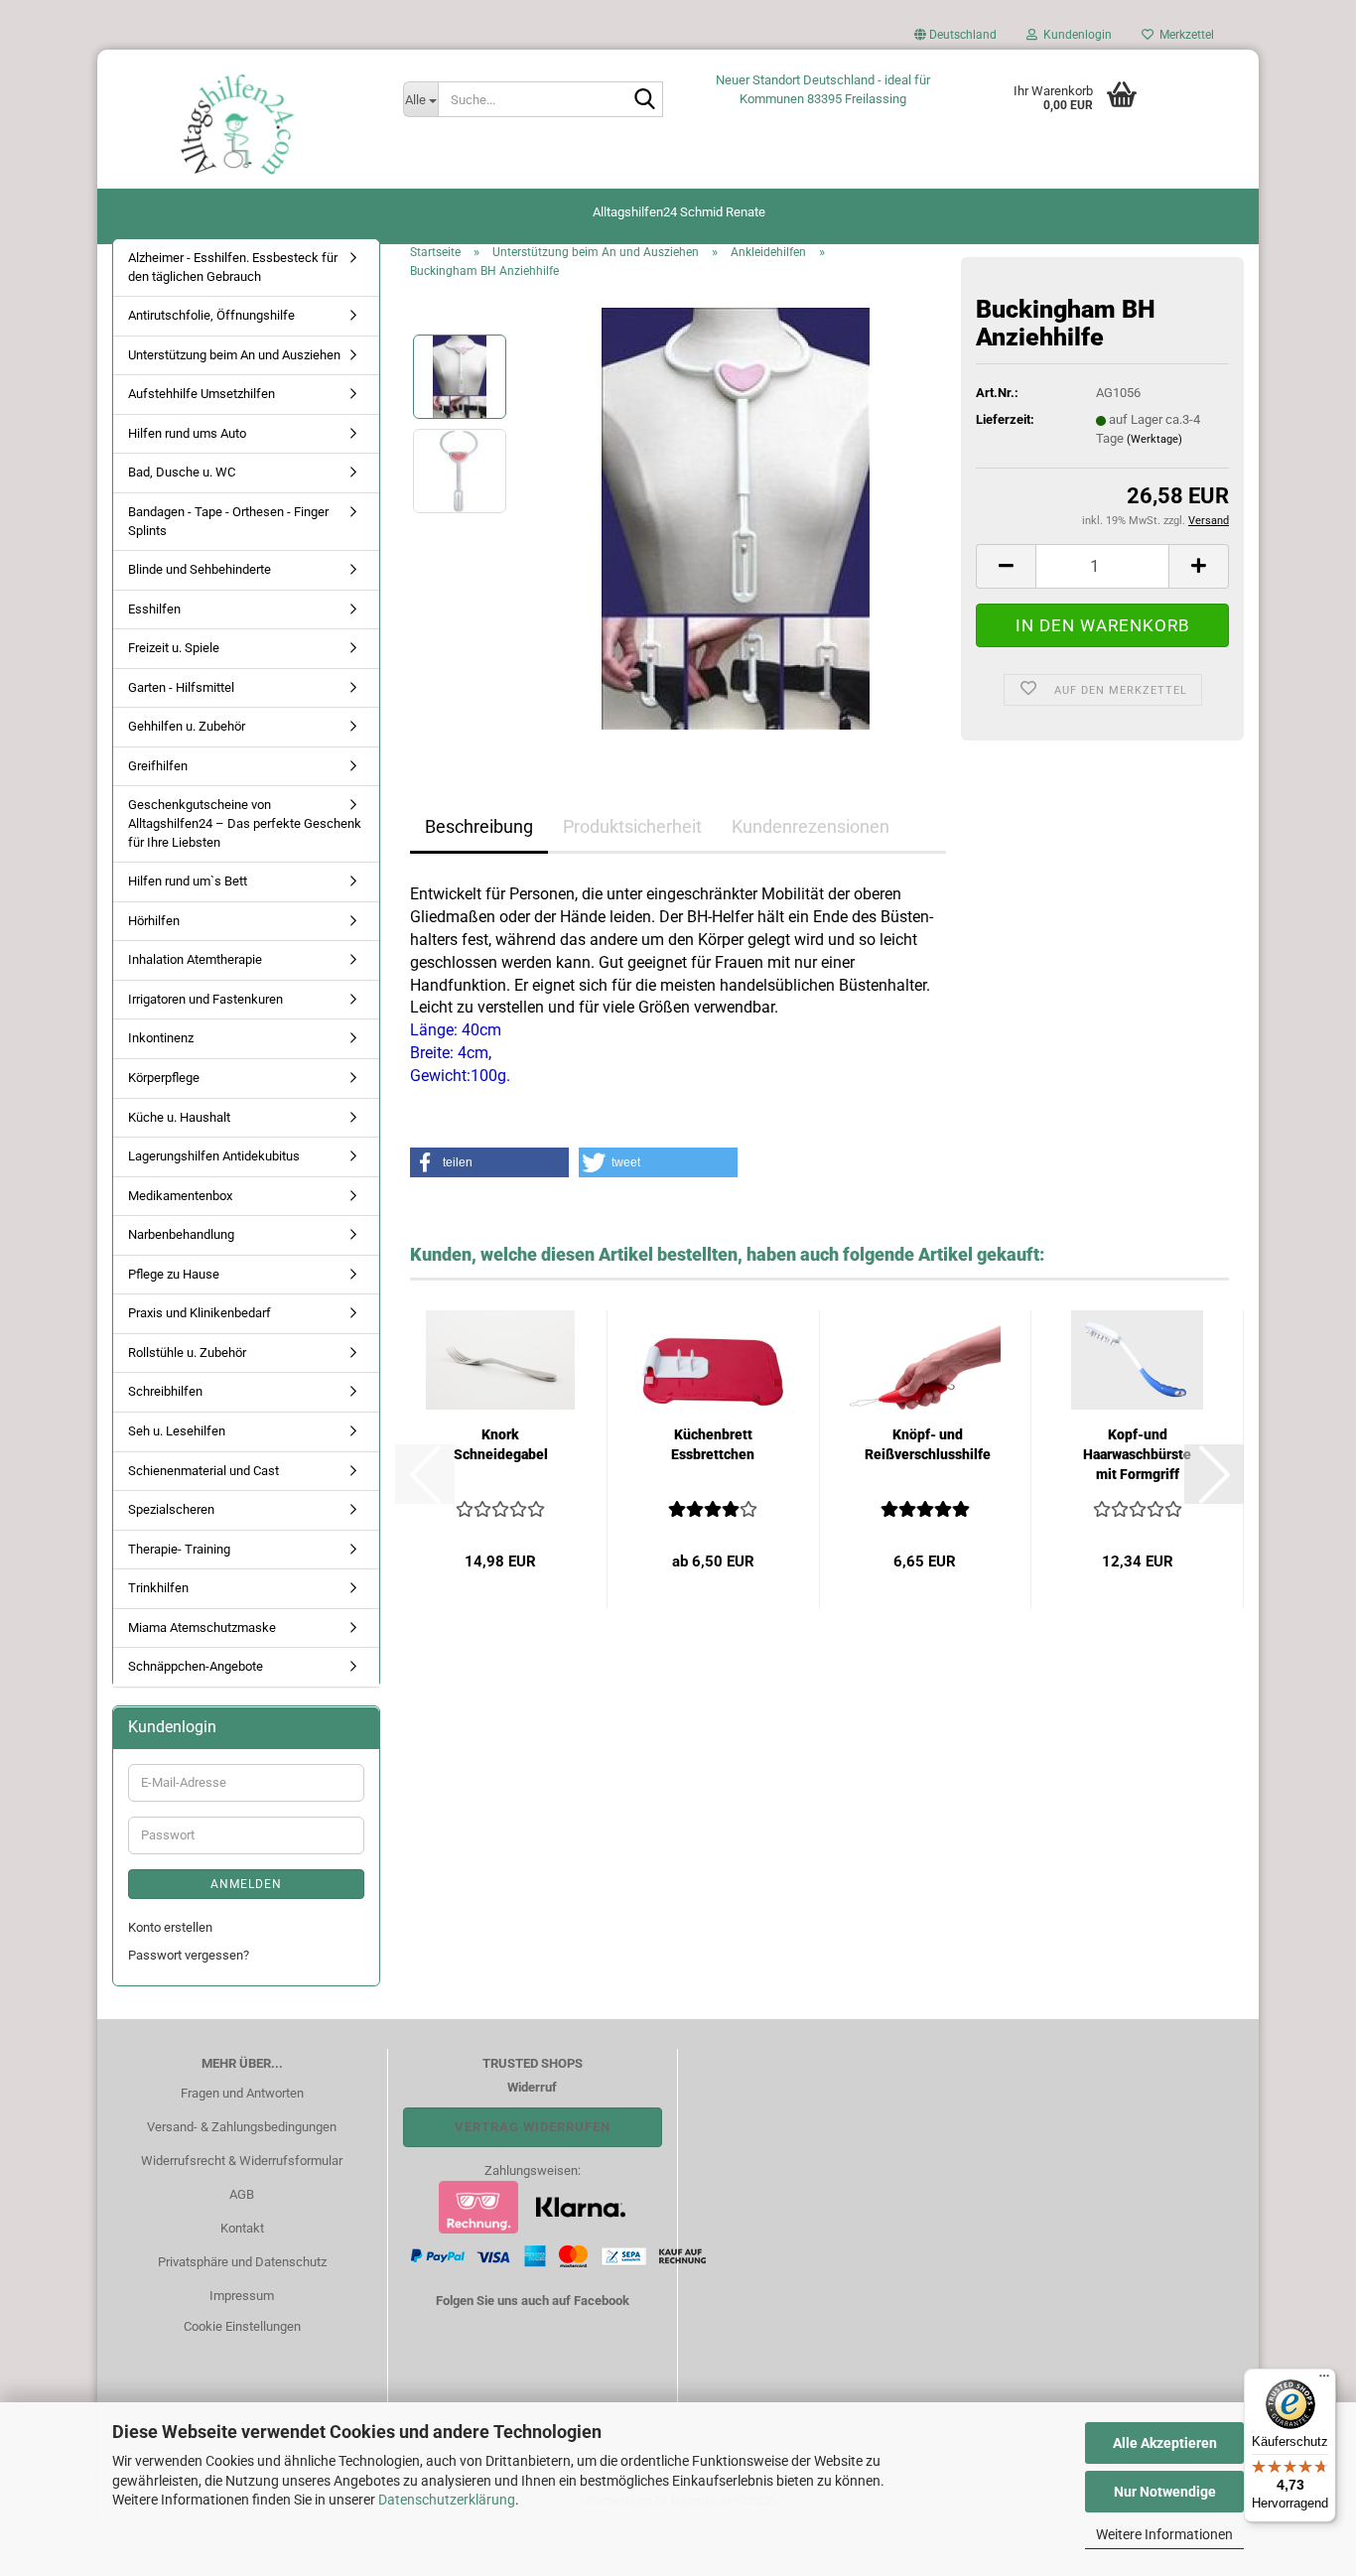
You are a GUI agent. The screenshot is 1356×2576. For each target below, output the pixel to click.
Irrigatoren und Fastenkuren (205, 999)
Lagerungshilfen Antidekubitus (214, 1156)
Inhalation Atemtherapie (195, 959)
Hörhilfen (154, 921)
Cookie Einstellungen (242, 2326)
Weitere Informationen (1164, 2534)
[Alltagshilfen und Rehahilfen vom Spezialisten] (243, 124)
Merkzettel (1184, 35)
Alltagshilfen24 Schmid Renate (679, 212)
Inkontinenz (161, 1038)
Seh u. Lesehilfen (177, 1431)
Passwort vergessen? (189, 1955)
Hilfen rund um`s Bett (188, 881)
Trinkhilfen (158, 1588)
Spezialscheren (171, 1509)
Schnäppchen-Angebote (196, 1666)
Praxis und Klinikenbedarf (200, 1313)
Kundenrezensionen (811, 826)
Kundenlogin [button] (1075, 35)
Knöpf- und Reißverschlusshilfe (928, 1444)
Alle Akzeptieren (1165, 2443)
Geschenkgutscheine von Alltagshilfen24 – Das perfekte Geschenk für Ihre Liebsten (245, 823)
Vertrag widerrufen (533, 2127)
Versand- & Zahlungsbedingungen (242, 2127)
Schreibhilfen (165, 1391)
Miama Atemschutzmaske (202, 1627)
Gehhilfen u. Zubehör (187, 726)
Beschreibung (479, 826)
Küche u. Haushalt (179, 1117)
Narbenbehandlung (181, 1234)
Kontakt (242, 2228)
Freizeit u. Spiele (174, 648)
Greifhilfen (158, 766)
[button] (955, 40)
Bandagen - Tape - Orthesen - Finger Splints (228, 521)
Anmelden (246, 1884)
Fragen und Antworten (242, 2093)
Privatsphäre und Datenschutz (242, 2262)
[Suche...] (644, 100)
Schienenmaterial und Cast (203, 1471)
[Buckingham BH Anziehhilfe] (736, 518)
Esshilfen (154, 609)
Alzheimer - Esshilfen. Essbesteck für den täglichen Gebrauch (233, 267)
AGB (242, 2194)
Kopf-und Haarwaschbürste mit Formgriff (1137, 1454)
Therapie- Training (179, 1549)
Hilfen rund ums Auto (187, 433)
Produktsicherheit (632, 826)
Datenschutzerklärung (447, 2500)
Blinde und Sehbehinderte (200, 569)
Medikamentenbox (180, 1196)
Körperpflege (164, 1078)
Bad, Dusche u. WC (182, 472)
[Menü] (1324, 2380)
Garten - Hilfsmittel (181, 687)
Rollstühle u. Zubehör (187, 1353)
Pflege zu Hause (174, 1274)
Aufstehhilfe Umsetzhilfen (202, 394)
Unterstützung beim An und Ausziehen (234, 355)
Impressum (242, 2296)
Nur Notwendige (1165, 2492)
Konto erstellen (170, 1927)
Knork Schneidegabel (501, 1444)
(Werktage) (1154, 439)
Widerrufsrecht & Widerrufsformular (242, 2161)
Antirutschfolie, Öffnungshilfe (211, 315)
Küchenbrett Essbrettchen (713, 1444)
